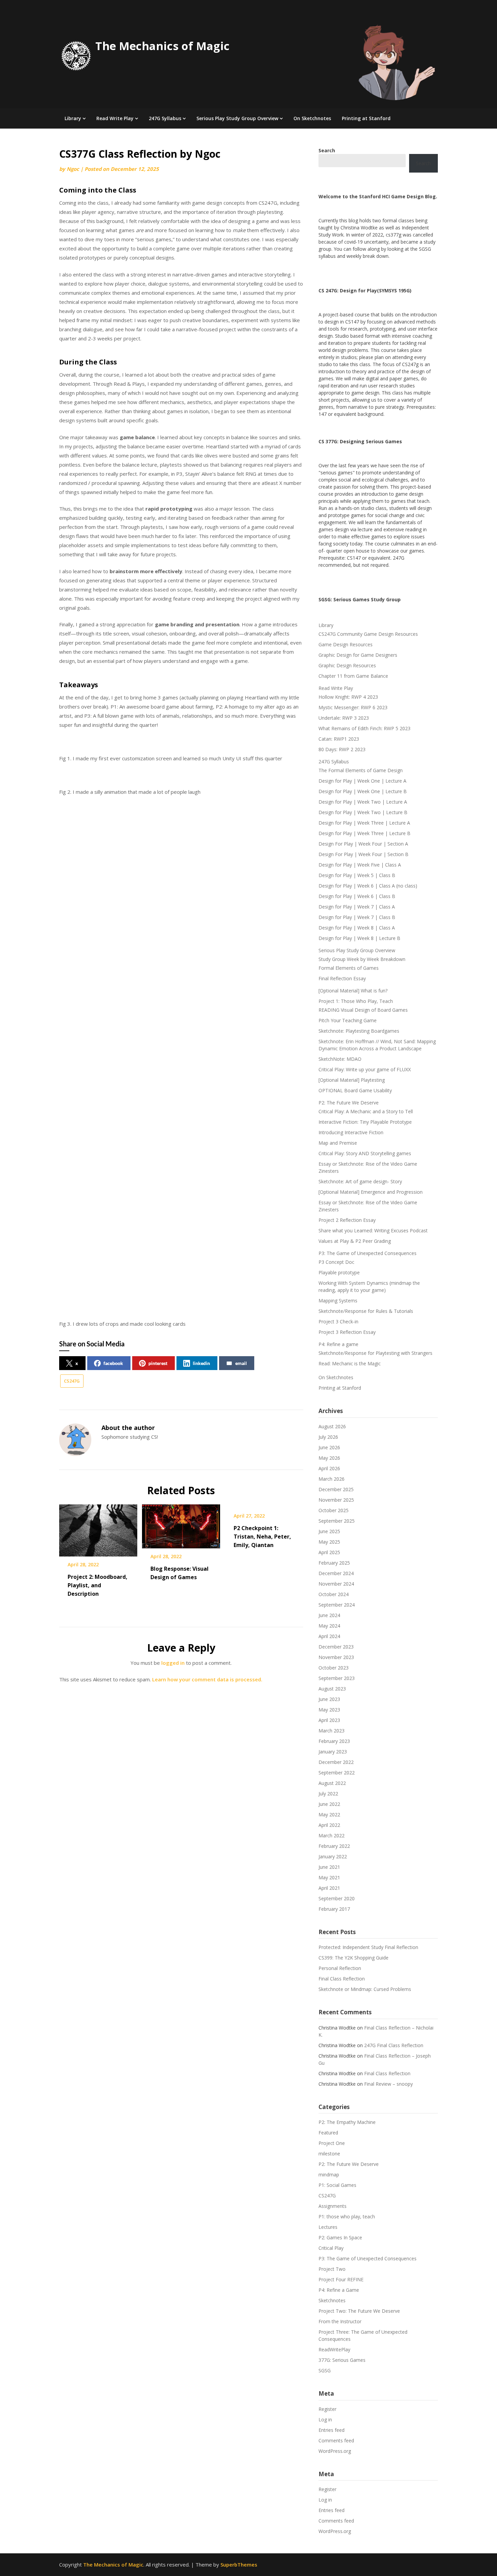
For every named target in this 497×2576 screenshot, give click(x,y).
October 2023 (334, 1668)
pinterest (158, 1363)
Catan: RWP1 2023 (339, 739)
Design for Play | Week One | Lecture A (362, 781)
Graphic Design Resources (347, 665)
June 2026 (329, 1447)
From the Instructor (340, 2321)
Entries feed (332, 2430)
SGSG (325, 2370)
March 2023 (332, 1731)
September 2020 (337, 1898)
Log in (325, 2420)
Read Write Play (115, 118)
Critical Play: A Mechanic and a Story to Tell (366, 1111)
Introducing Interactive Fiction (351, 1132)
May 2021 (329, 1877)
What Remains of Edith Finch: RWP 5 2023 (364, 728)
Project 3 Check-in (338, 1321)
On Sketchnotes (312, 118)
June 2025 (329, 1531)
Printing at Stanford (366, 118)
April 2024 (329, 1636)
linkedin (201, 1363)
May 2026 (329, 1458)
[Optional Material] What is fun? (353, 991)
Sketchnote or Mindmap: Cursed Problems (365, 1989)
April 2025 (329, 1552)
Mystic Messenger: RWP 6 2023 (353, 707)
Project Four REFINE (341, 2279)
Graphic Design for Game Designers (358, 655)
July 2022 (328, 1794)
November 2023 (336, 1657)
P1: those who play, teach (347, 2216)
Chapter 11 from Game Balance (353, 676)
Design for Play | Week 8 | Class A (357, 928)
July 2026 (328, 1437)
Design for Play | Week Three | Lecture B (364, 833)
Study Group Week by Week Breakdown (362, 959)
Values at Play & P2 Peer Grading (355, 1241)
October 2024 (334, 1594)
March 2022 (332, 1835)
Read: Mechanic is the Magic (350, 1363)
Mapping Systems (338, 1301)
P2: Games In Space (340, 2237)
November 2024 (336, 1584)
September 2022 (337, 1773)
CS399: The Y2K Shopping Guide (353, 1958)
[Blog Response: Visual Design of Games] (181, 1524)
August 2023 (332, 1689)
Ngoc (73, 169)
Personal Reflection (340, 1968)
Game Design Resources (346, 644)
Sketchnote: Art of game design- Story (360, 1181)
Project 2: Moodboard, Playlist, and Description (98, 1585)
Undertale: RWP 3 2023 (344, 718)
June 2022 (329, 1804)
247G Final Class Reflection (394, 2045)
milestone (329, 2154)
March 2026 (332, 1479)
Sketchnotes (332, 2300)
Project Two (332, 2269)
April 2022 (329, 1825)
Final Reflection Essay (342, 978)
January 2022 (333, 1856)
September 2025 (337, 1521)
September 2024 (337, 1605)
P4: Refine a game (338, 1344)
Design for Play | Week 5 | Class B (357, 875)
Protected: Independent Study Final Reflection (368, 1947)
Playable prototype (339, 1272)
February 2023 (334, 1741)
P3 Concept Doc (336, 1262)
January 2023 (333, 1752)
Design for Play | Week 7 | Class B (357, 917)
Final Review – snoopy (388, 2084)
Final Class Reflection (342, 1979)
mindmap (329, 2175)
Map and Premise (338, 1143)
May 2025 (329, 1542)
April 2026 (329, 1468)
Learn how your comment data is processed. (207, 1679)
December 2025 (336, 1489)
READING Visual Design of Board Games (363, 1010)
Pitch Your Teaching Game (348, 1020)
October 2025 (334, 1510)
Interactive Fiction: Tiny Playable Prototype (365, 1122)
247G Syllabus (165, 118)
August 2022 (332, 1783)
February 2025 (334, 1563)
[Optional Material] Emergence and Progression (371, 1192)
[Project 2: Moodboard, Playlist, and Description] (98, 1528)
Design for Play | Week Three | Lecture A (364, 823)
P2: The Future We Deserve (349, 1103)
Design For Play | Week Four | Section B (363, 854)
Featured (328, 2133)
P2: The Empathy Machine (347, 2122)
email (241, 1363)
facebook (113, 1363)
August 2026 (332, 1426)
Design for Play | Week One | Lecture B (363, 791)
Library (73, 118)
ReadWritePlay (334, 2349)
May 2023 (329, 1710)
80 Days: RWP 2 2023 (342, 749)
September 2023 (337, 1678)
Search (423, 163)
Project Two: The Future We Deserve (359, 2311)
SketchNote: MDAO (340, 1059)
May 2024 (329, 1626)
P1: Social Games (337, 2185)
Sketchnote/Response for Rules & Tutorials (366, 1311)
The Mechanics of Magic (162, 46)
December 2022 (336, 1762)
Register (327, 2409)
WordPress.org (335, 2451)
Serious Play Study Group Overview (237, 118)
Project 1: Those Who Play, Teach (356, 1001)
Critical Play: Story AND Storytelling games (365, 1153)
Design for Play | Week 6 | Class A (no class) (368, 886)
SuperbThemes (239, 2564)
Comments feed (336, 2440)
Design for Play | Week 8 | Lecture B (359, 938)
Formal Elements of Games (349, 968)
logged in (173, 1663)
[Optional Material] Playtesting (352, 1080)
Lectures (328, 2227)
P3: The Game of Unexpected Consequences (368, 1253)
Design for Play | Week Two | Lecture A (363, 802)
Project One (332, 2143)
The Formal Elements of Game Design (361, 770)
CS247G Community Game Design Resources (368, 634)
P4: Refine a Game (339, 2290)
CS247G (72, 1381)
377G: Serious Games (342, 2360)
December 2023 (336, 1647)
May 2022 (329, 1815)
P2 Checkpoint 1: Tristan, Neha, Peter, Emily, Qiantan (262, 1537)
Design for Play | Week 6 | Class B (357, 896)
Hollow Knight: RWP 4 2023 (348, 697)
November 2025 (336, 1500)
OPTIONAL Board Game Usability (355, 1090)
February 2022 (334, 1846)
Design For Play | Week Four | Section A (363, 844)
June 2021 (329, 1867)
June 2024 (329, 1615)
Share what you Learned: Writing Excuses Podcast (373, 1230)
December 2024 (336, 1573)
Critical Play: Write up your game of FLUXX (365, 1069)
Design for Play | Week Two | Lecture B (363, 812)
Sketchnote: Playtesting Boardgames (359, 1031)
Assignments (333, 2206)
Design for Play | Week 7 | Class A (357, 907)
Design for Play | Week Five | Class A (360, 865)
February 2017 (334, 1909)
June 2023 (329, 1699)
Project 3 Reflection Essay (347, 1332)
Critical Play (331, 2248)
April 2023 (329, 1720)
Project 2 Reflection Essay (347, 1220)
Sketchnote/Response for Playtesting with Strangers (375, 1353)
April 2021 (329, 1888)
